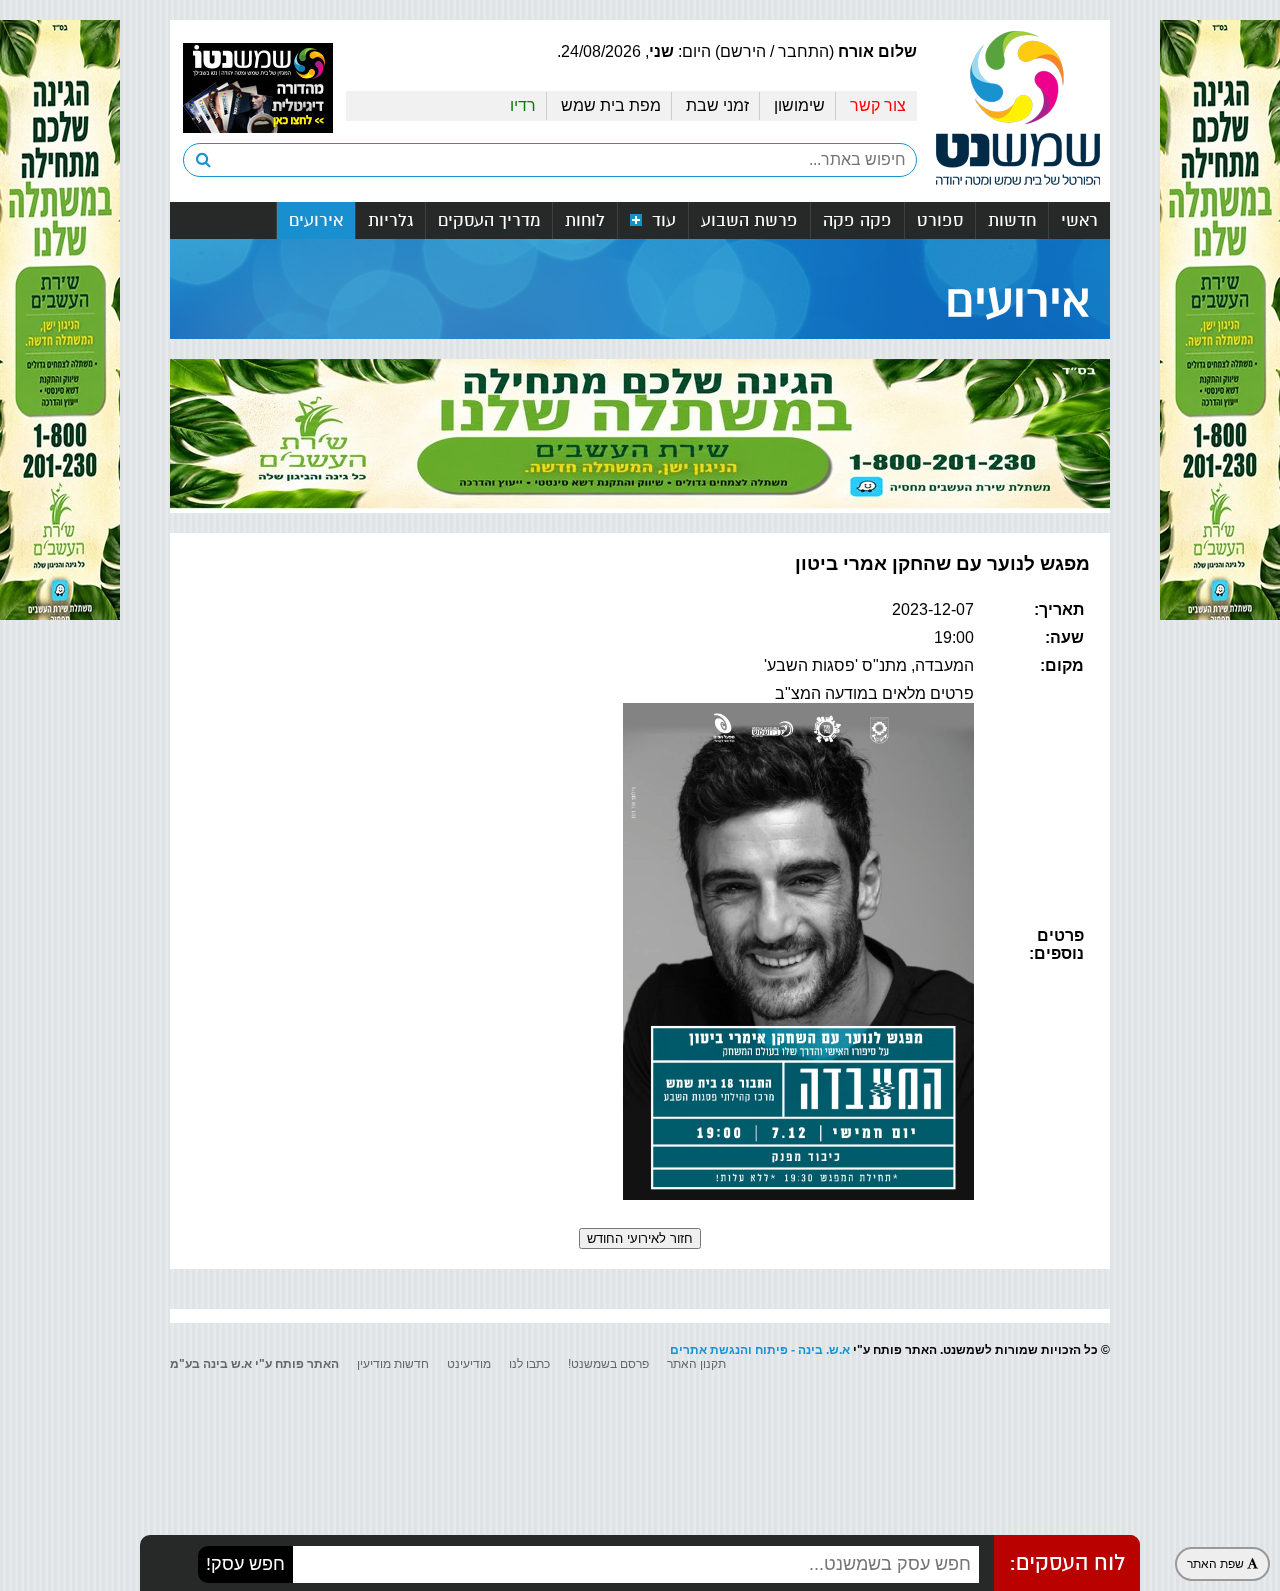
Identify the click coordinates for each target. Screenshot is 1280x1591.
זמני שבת (717, 105)
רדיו (523, 105)
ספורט (940, 220)
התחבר (803, 51)
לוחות (585, 220)
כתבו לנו (529, 1364)
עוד (661, 220)
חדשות (1012, 220)
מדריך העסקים (489, 220)
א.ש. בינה (824, 1350)
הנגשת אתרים (709, 1350)
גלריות (390, 220)
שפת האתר (1217, 1564)
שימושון (799, 105)
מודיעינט (469, 1364)
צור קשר (878, 105)
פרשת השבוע (749, 220)
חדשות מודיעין (393, 1364)
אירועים (316, 220)
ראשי (1079, 220)
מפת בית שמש (611, 105)
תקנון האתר (696, 1364)
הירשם (743, 51)
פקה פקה (857, 220)
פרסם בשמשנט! (608, 1364)
